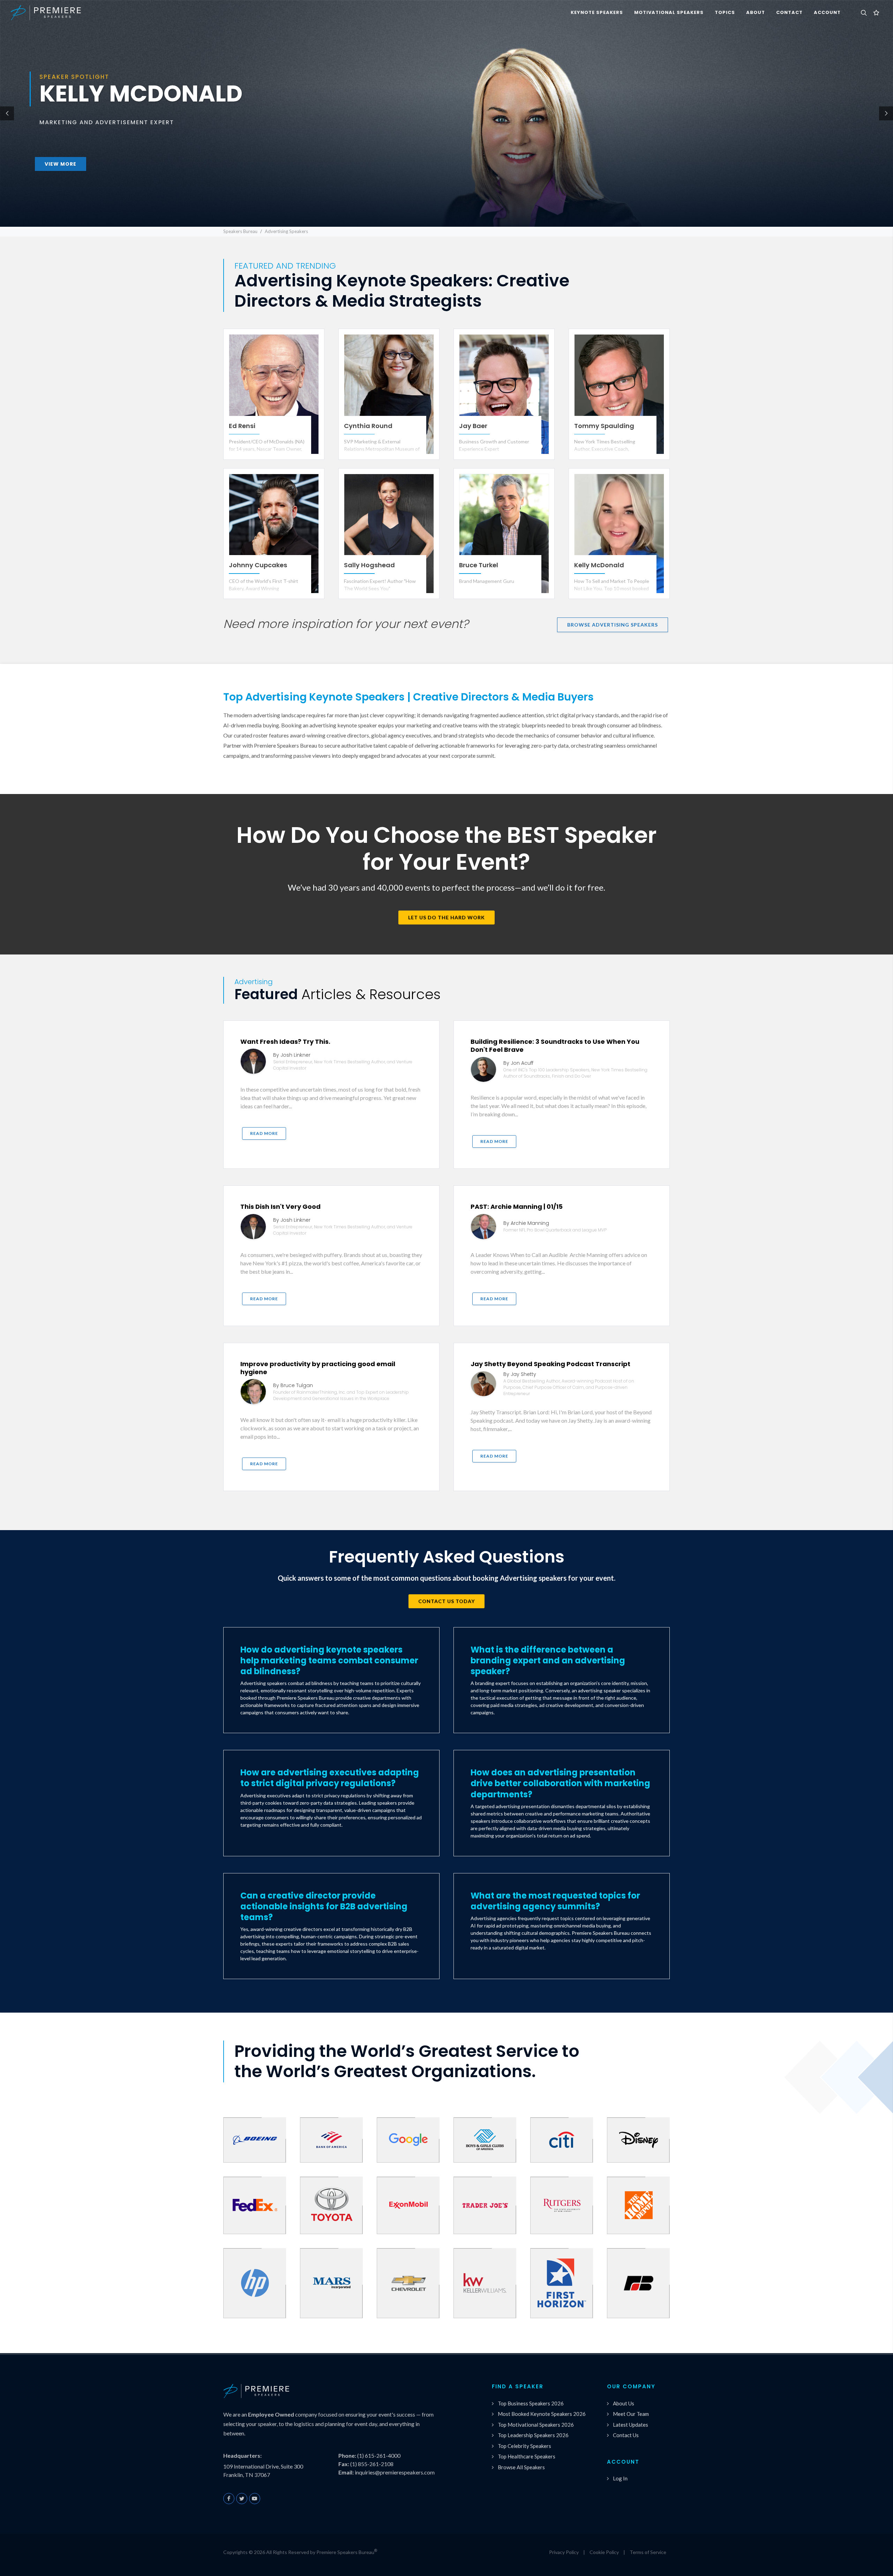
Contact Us (626, 2435)
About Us (624, 2403)
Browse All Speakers (521, 2467)
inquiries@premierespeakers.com (395, 2472)
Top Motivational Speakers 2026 (536, 2425)
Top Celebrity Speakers (524, 2446)
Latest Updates (631, 2425)
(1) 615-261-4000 (379, 2455)
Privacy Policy (564, 2552)
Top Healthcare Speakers (527, 2456)
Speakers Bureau (240, 231)
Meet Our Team (631, 2414)
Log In (620, 2478)
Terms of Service (648, 2552)
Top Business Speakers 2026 (531, 2403)
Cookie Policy (604, 2552)
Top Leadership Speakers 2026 (533, 2435)
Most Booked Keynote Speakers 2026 (542, 2414)
